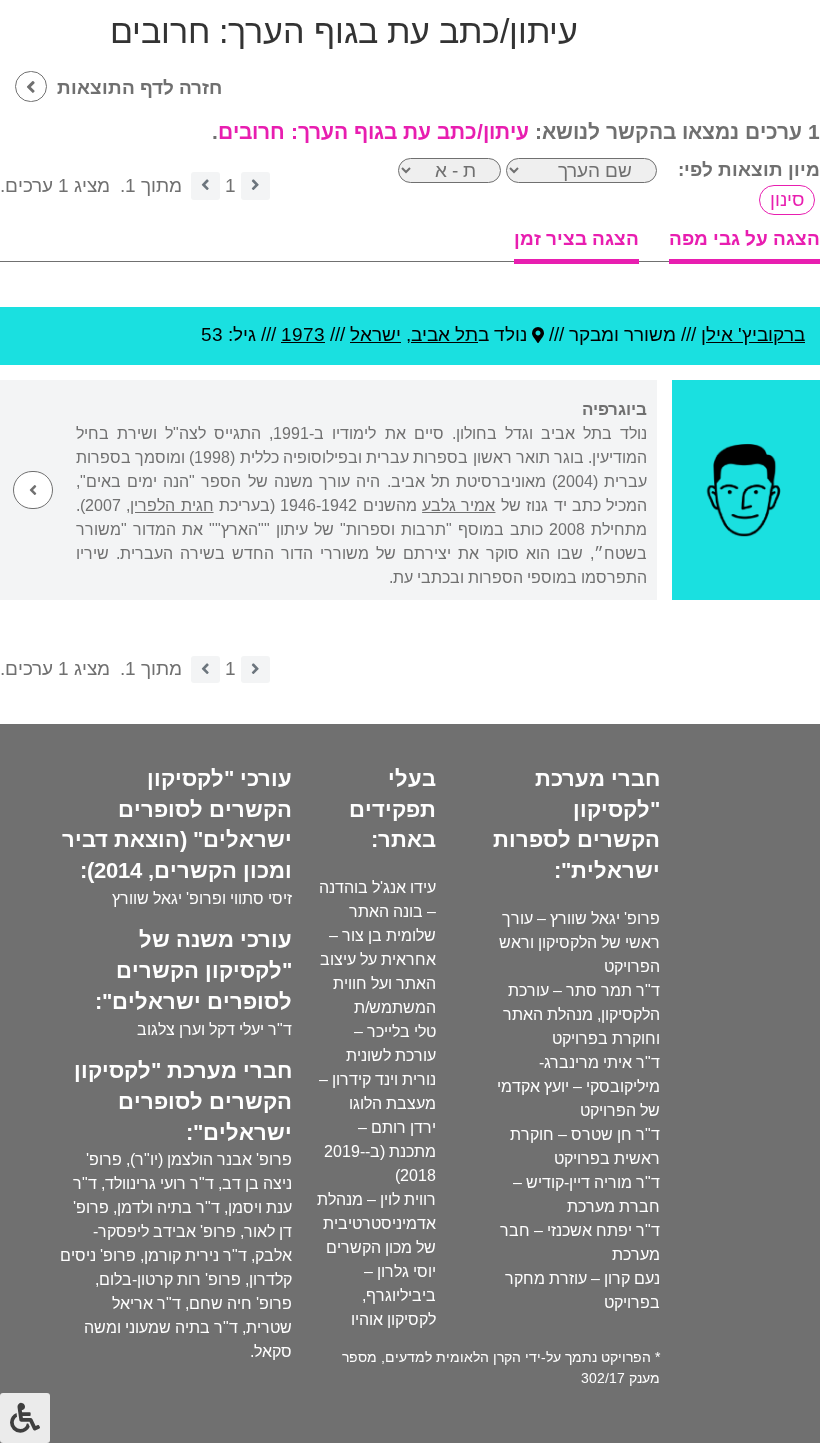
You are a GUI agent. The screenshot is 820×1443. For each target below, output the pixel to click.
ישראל (375, 334)
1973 (303, 334)
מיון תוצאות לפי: (749, 169)
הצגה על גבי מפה (744, 238)
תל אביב (444, 334)
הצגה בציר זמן (576, 238)
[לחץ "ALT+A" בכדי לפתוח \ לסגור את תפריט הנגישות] (25, 1418)
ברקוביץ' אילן (753, 334)
